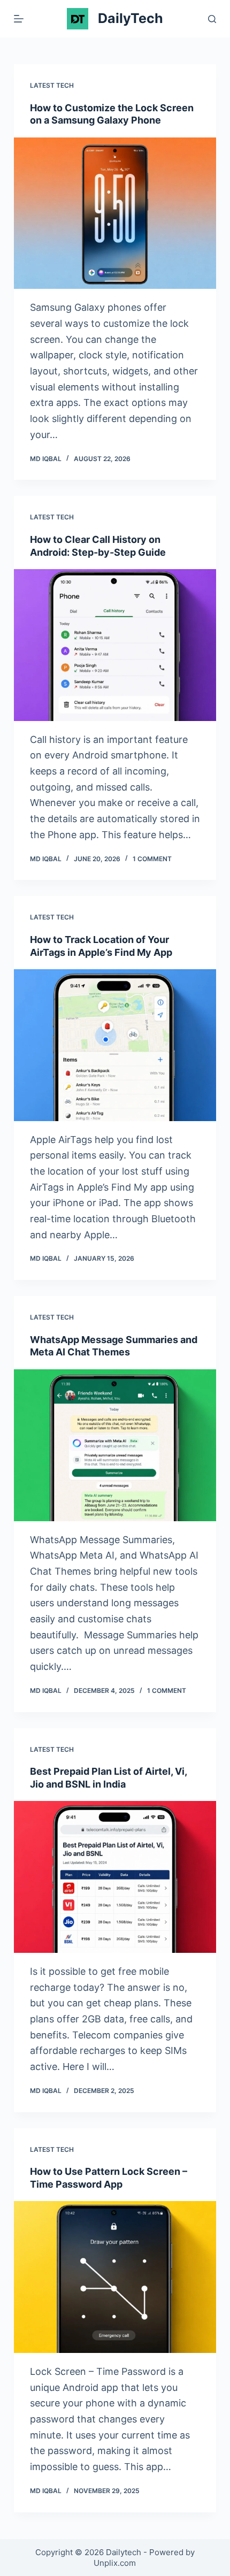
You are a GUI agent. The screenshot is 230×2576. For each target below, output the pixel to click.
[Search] (212, 19)
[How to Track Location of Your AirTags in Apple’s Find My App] (115, 1045)
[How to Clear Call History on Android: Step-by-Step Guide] (115, 645)
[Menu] (19, 19)
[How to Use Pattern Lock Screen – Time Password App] (115, 2277)
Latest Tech (52, 85)
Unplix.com (115, 2563)
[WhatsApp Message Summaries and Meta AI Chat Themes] (115, 1445)
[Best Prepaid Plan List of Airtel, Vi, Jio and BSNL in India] (115, 1877)
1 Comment (152, 859)
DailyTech (131, 18)
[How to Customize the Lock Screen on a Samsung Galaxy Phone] (115, 213)
